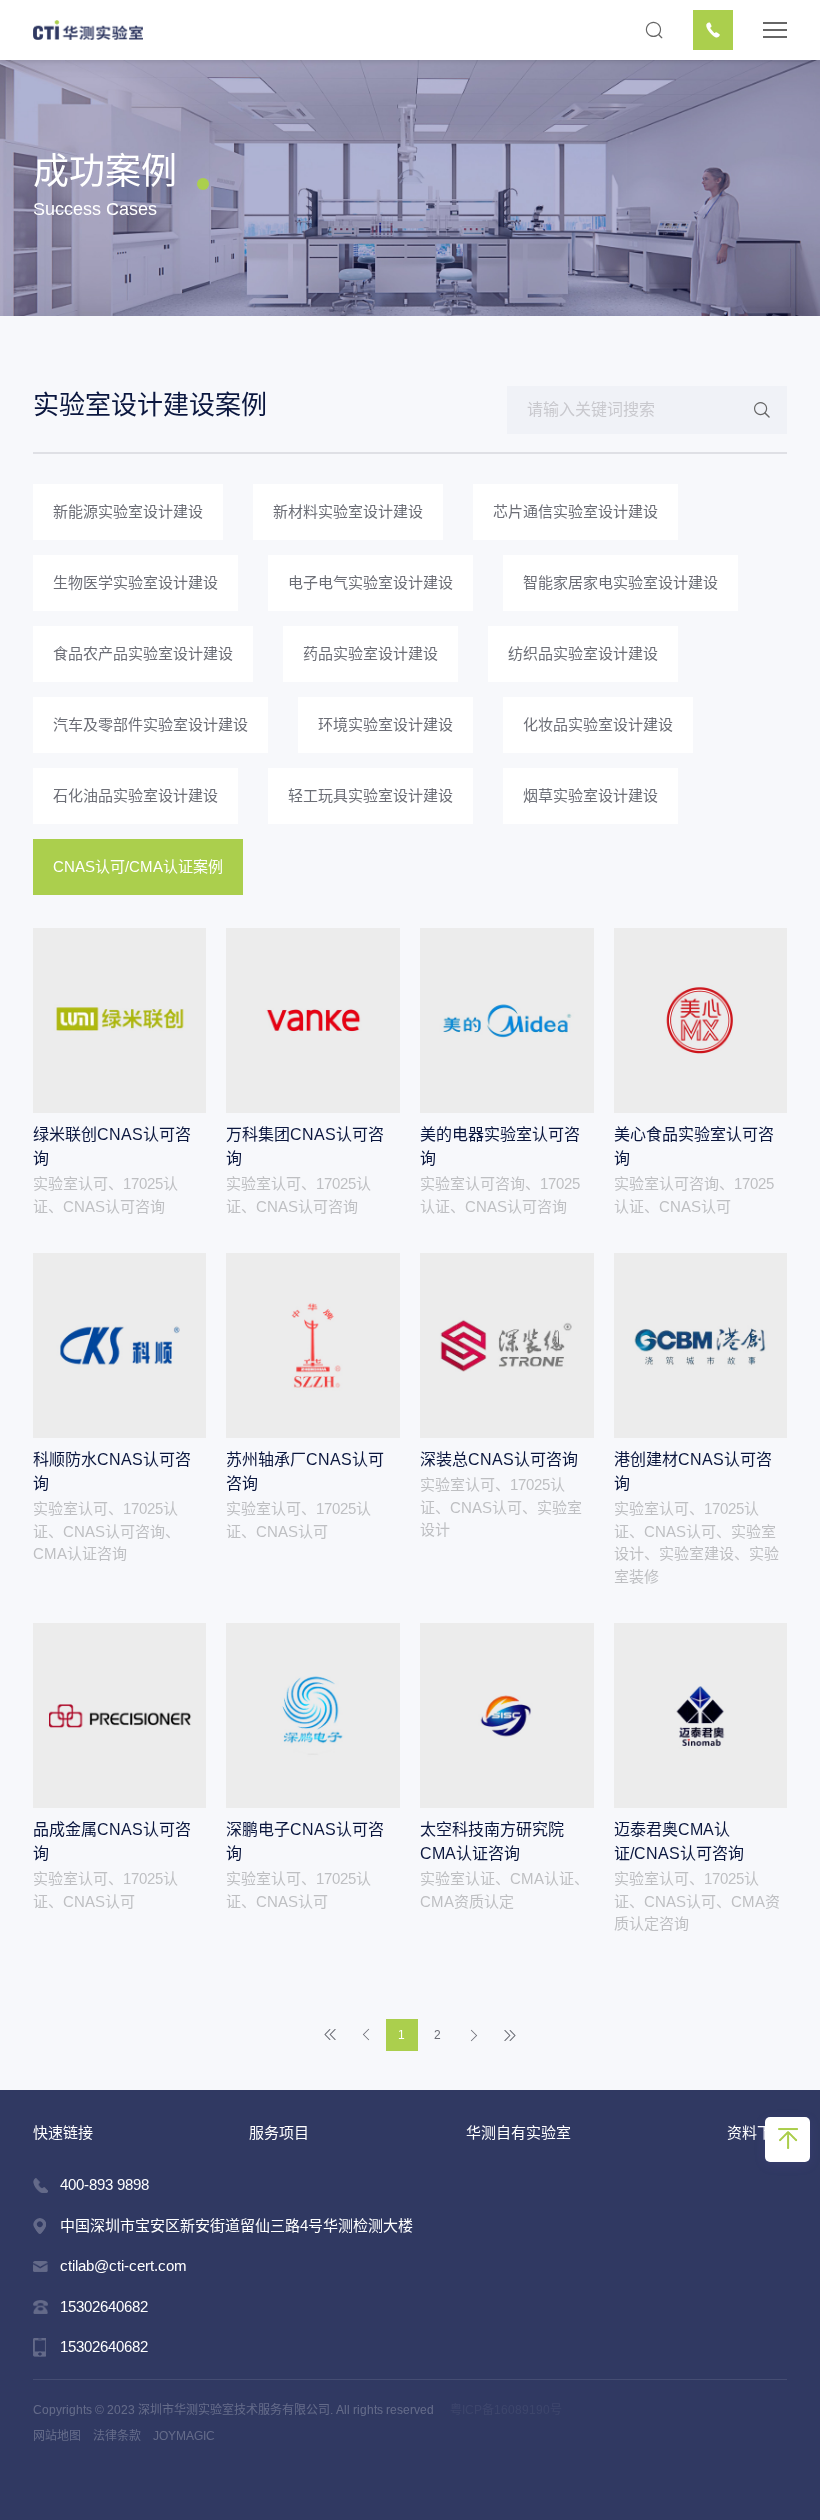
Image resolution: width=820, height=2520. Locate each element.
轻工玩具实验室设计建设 (370, 795)
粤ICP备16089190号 (506, 2410)
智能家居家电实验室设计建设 (620, 582)
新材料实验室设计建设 (348, 511)
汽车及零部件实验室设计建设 (150, 724)
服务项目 (279, 2132)
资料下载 (757, 2132)
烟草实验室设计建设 (590, 795)
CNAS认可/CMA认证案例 (138, 866)
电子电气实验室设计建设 (370, 582)
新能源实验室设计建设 (128, 511)
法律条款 (117, 2436)
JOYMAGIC (184, 2436)
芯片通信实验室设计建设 (575, 511)
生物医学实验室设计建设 (135, 582)
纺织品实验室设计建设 (583, 653)
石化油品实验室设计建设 (135, 795)
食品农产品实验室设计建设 (143, 653)
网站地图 (57, 2436)
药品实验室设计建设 (370, 653)
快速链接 (63, 2132)
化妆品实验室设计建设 (598, 724)
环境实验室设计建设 (385, 724)
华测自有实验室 (518, 2132)
